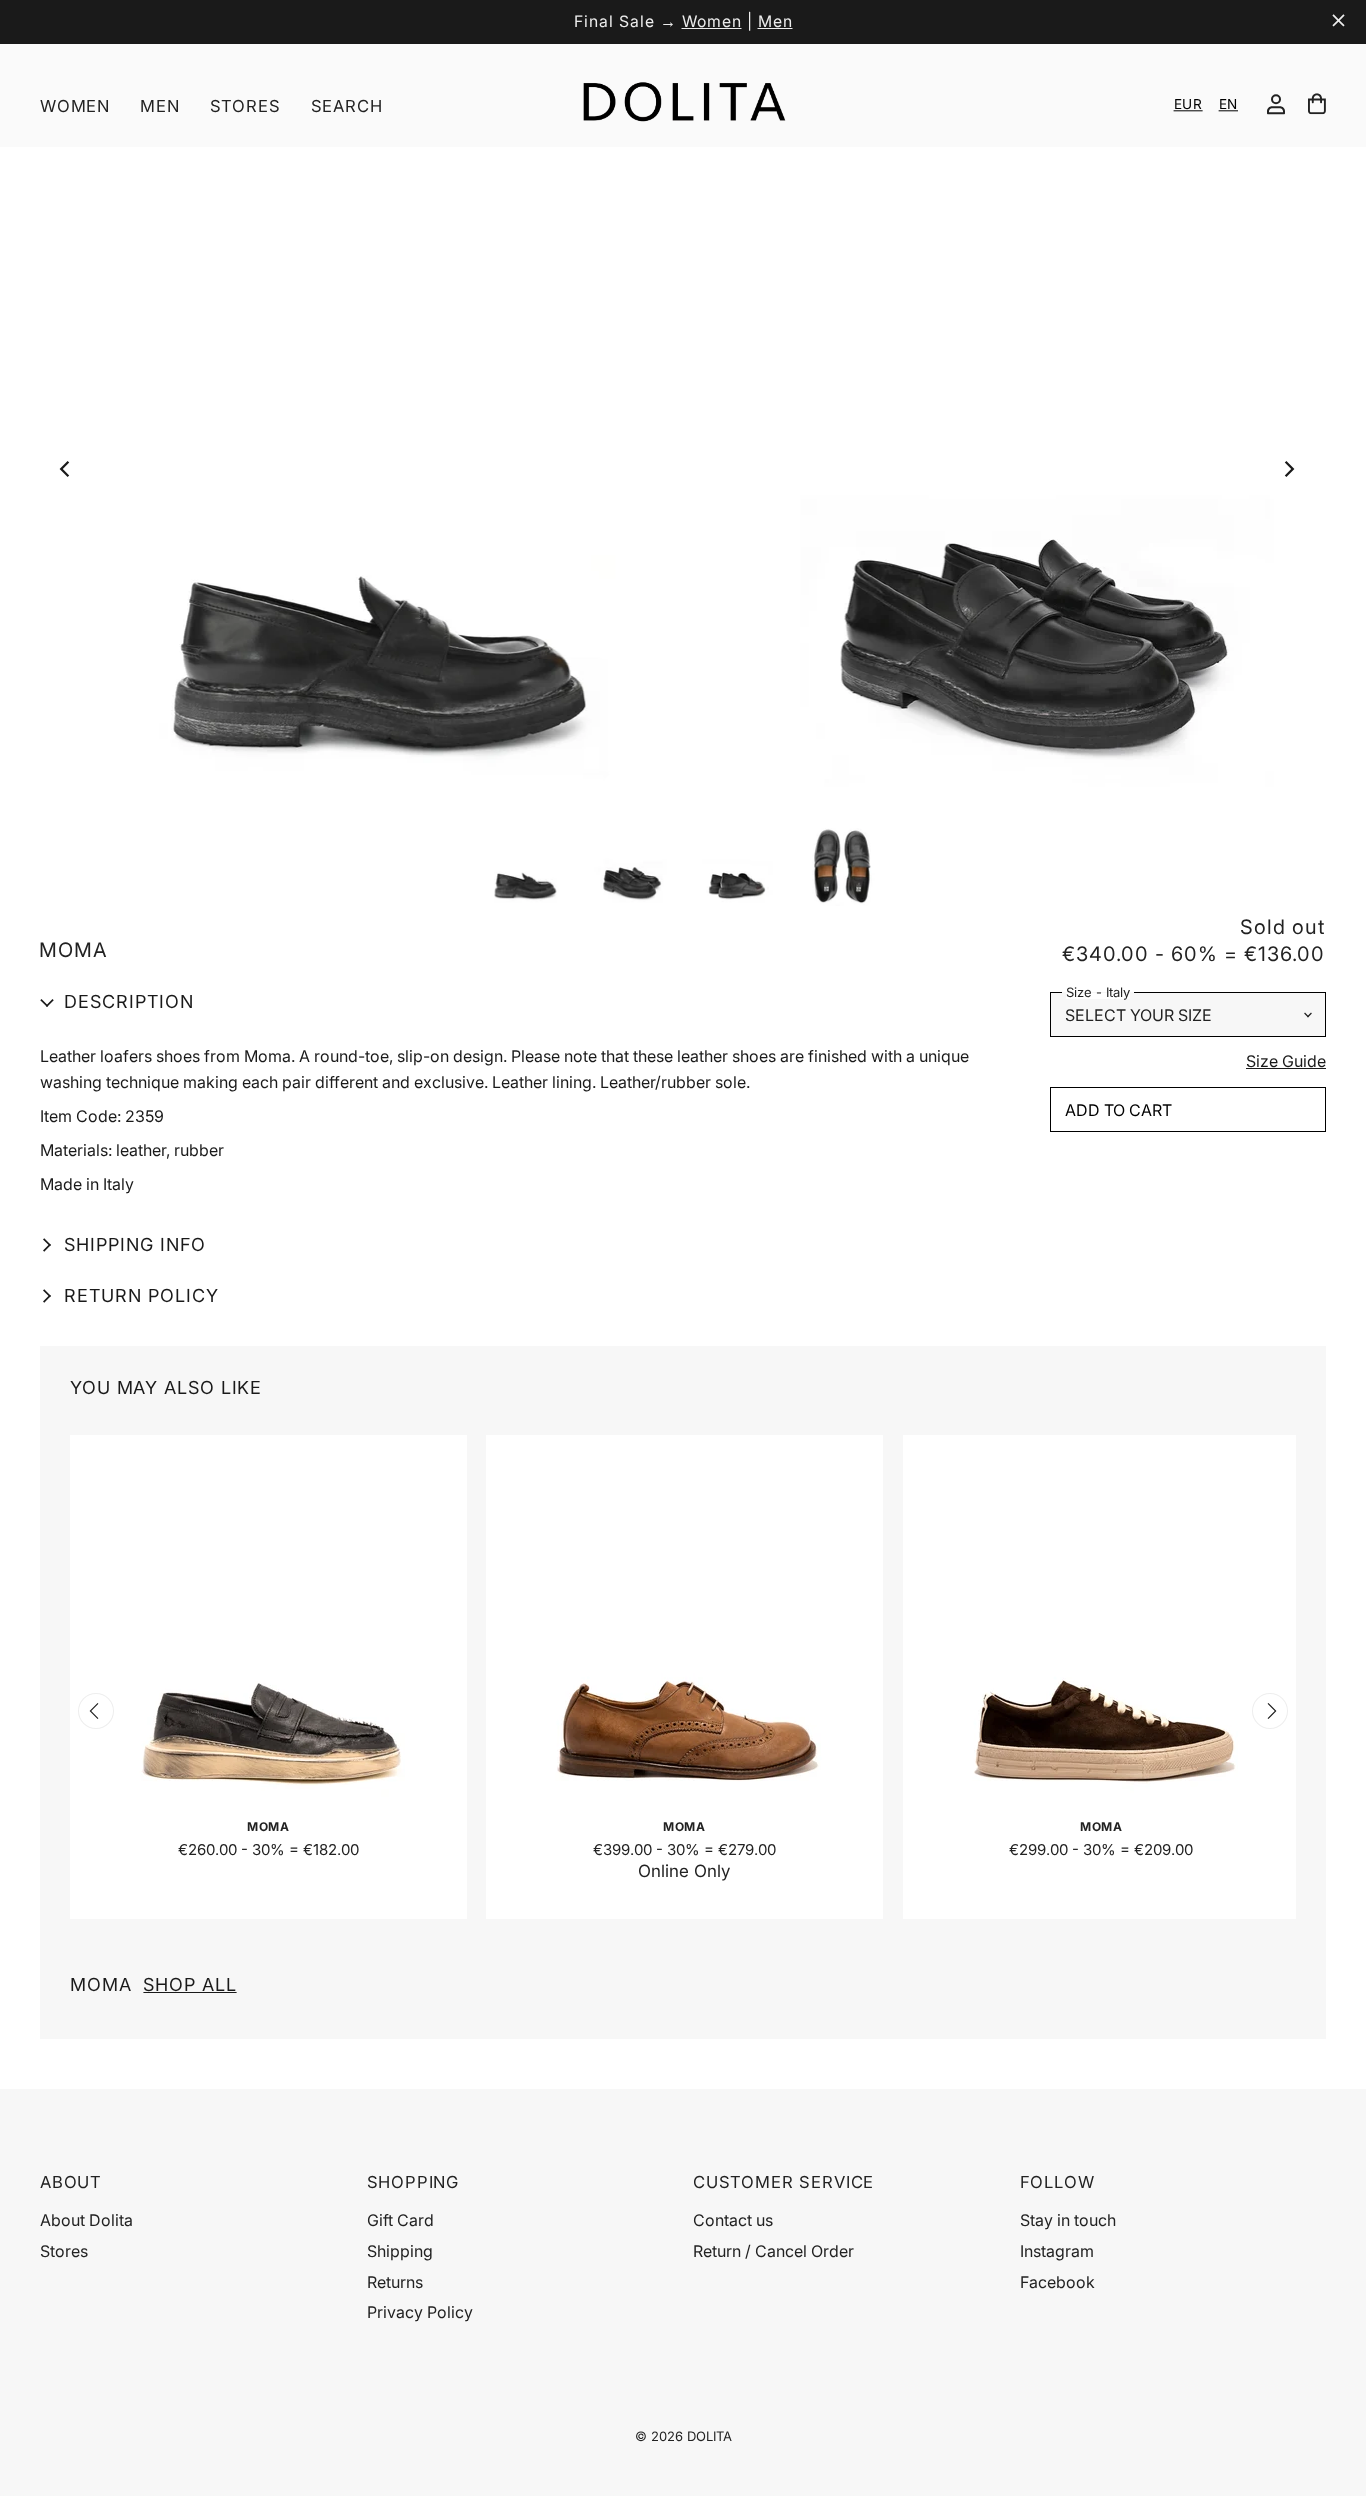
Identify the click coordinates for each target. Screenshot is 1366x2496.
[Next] (1293, 474)
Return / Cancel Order (773, 2251)
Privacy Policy (420, 2312)
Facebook (1057, 2282)
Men (775, 21)
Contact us (733, 2220)
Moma (153, 1984)
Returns (395, 2282)
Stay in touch (1068, 2220)
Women (712, 21)
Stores (245, 106)
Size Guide (1286, 1062)
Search (347, 106)
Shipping (400, 2251)
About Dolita (86, 2220)
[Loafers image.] (682, 474)
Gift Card (400, 2220)
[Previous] (71, 474)
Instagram (1057, 2251)
